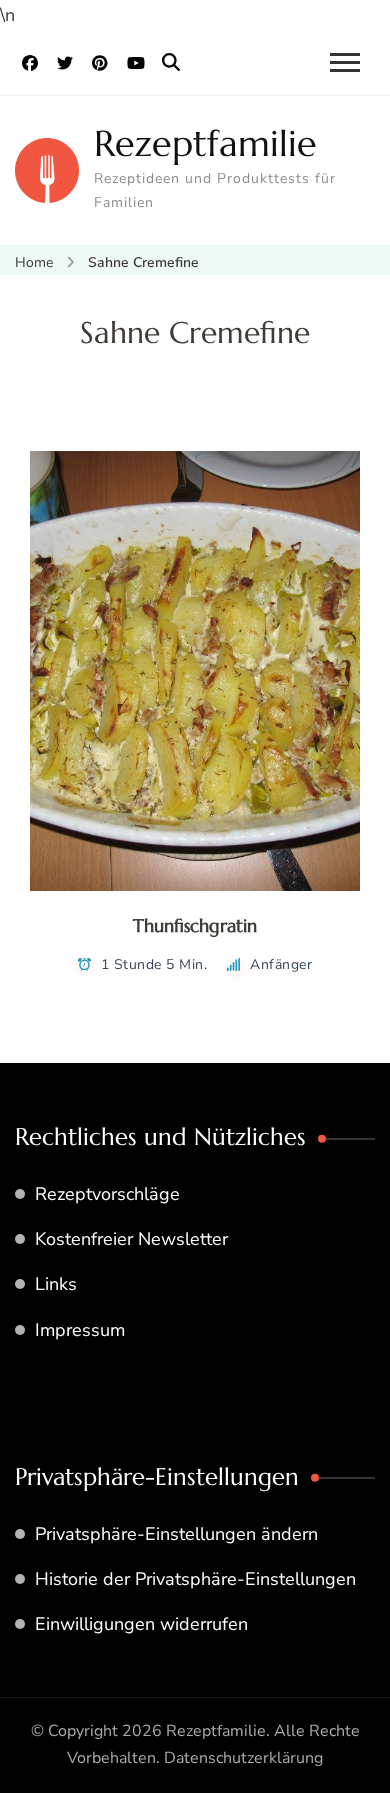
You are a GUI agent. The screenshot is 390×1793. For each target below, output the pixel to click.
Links (56, 1284)
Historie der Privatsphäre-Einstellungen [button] (195, 1579)
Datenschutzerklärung (243, 1758)
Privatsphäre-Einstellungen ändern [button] (176, 1534)
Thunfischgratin (195, 925)
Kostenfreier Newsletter (131, 1239)
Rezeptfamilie (205, 143)
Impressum (80, 1330)
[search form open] (171, 63)
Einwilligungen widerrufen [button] (141, 1624)
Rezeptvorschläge (107, 1194)
